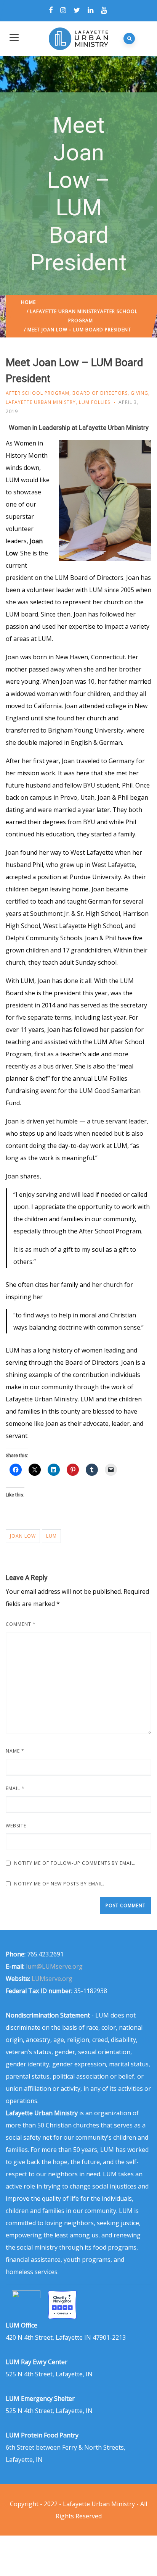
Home (28, 302)
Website (16, 1826)
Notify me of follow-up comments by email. (75, 1863)
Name (15, 1751)
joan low (23, 1536)
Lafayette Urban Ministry (65, 311)
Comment (21, 1624)
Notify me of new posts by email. (59, 1884)
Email (15, 1788)
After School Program (38, 393)
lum (51, 1536)
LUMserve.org (52, 1979)
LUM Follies (95, 402)
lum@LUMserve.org (54, 1966)
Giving (139, 393)
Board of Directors (100, 393)
